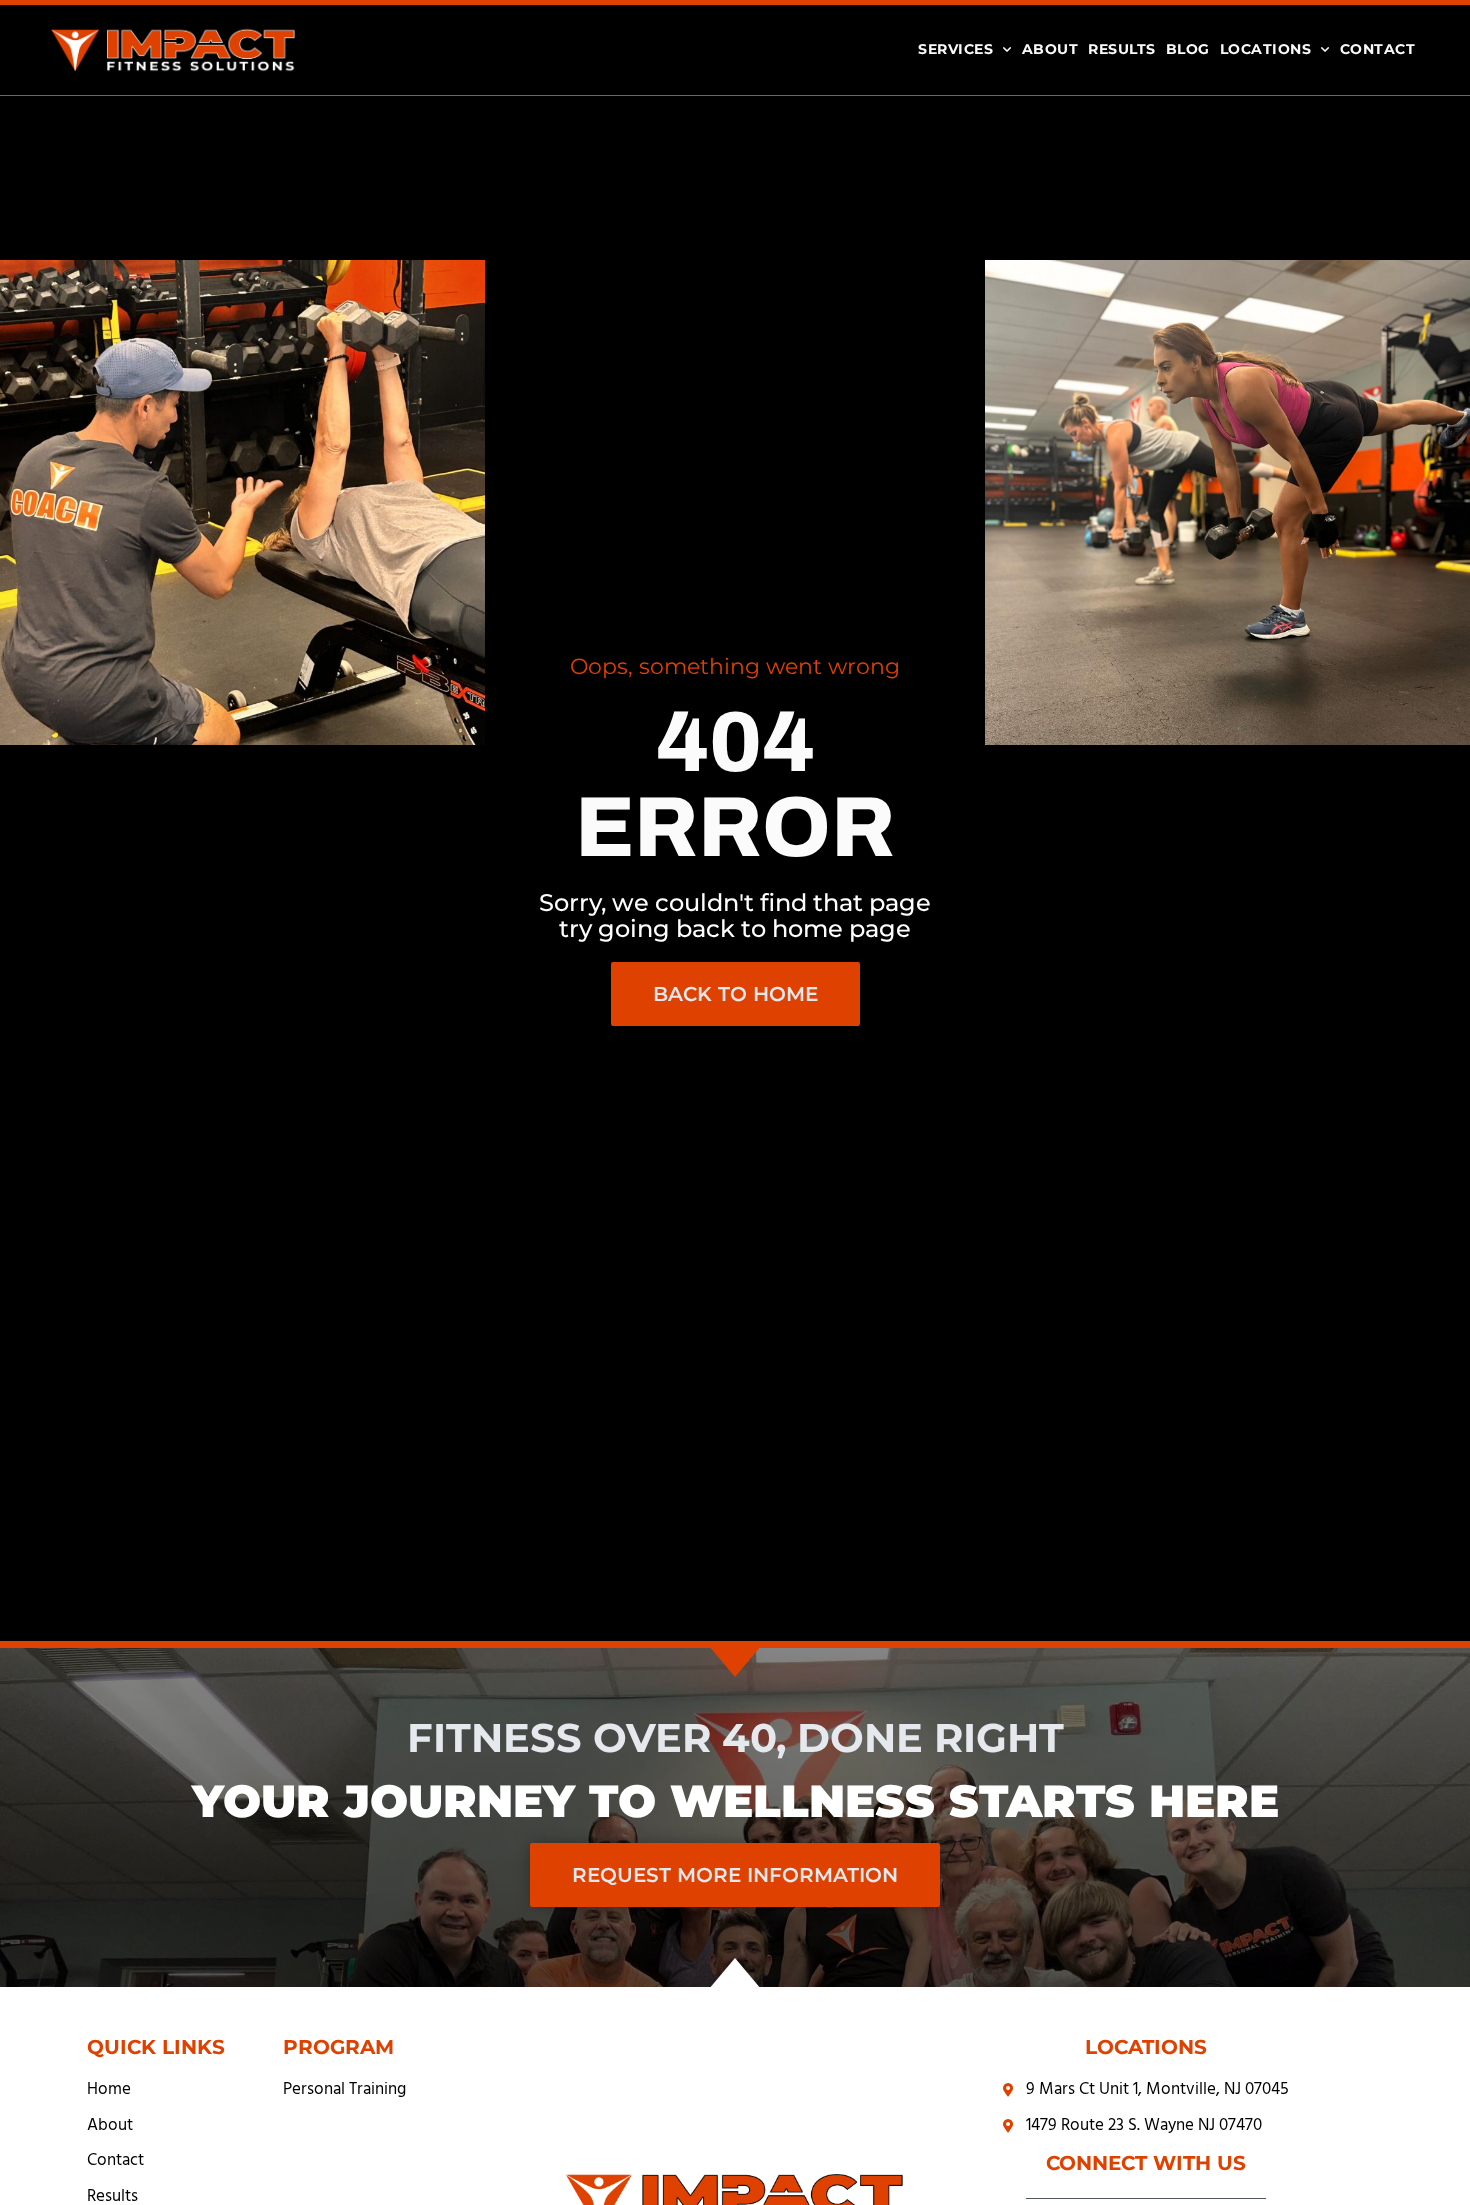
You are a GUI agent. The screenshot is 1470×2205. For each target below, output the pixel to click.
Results (1122, 49)
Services (955, 49)
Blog (1188, 49)
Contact (1378, 49)
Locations (1266, 49)
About (1050, 49)
